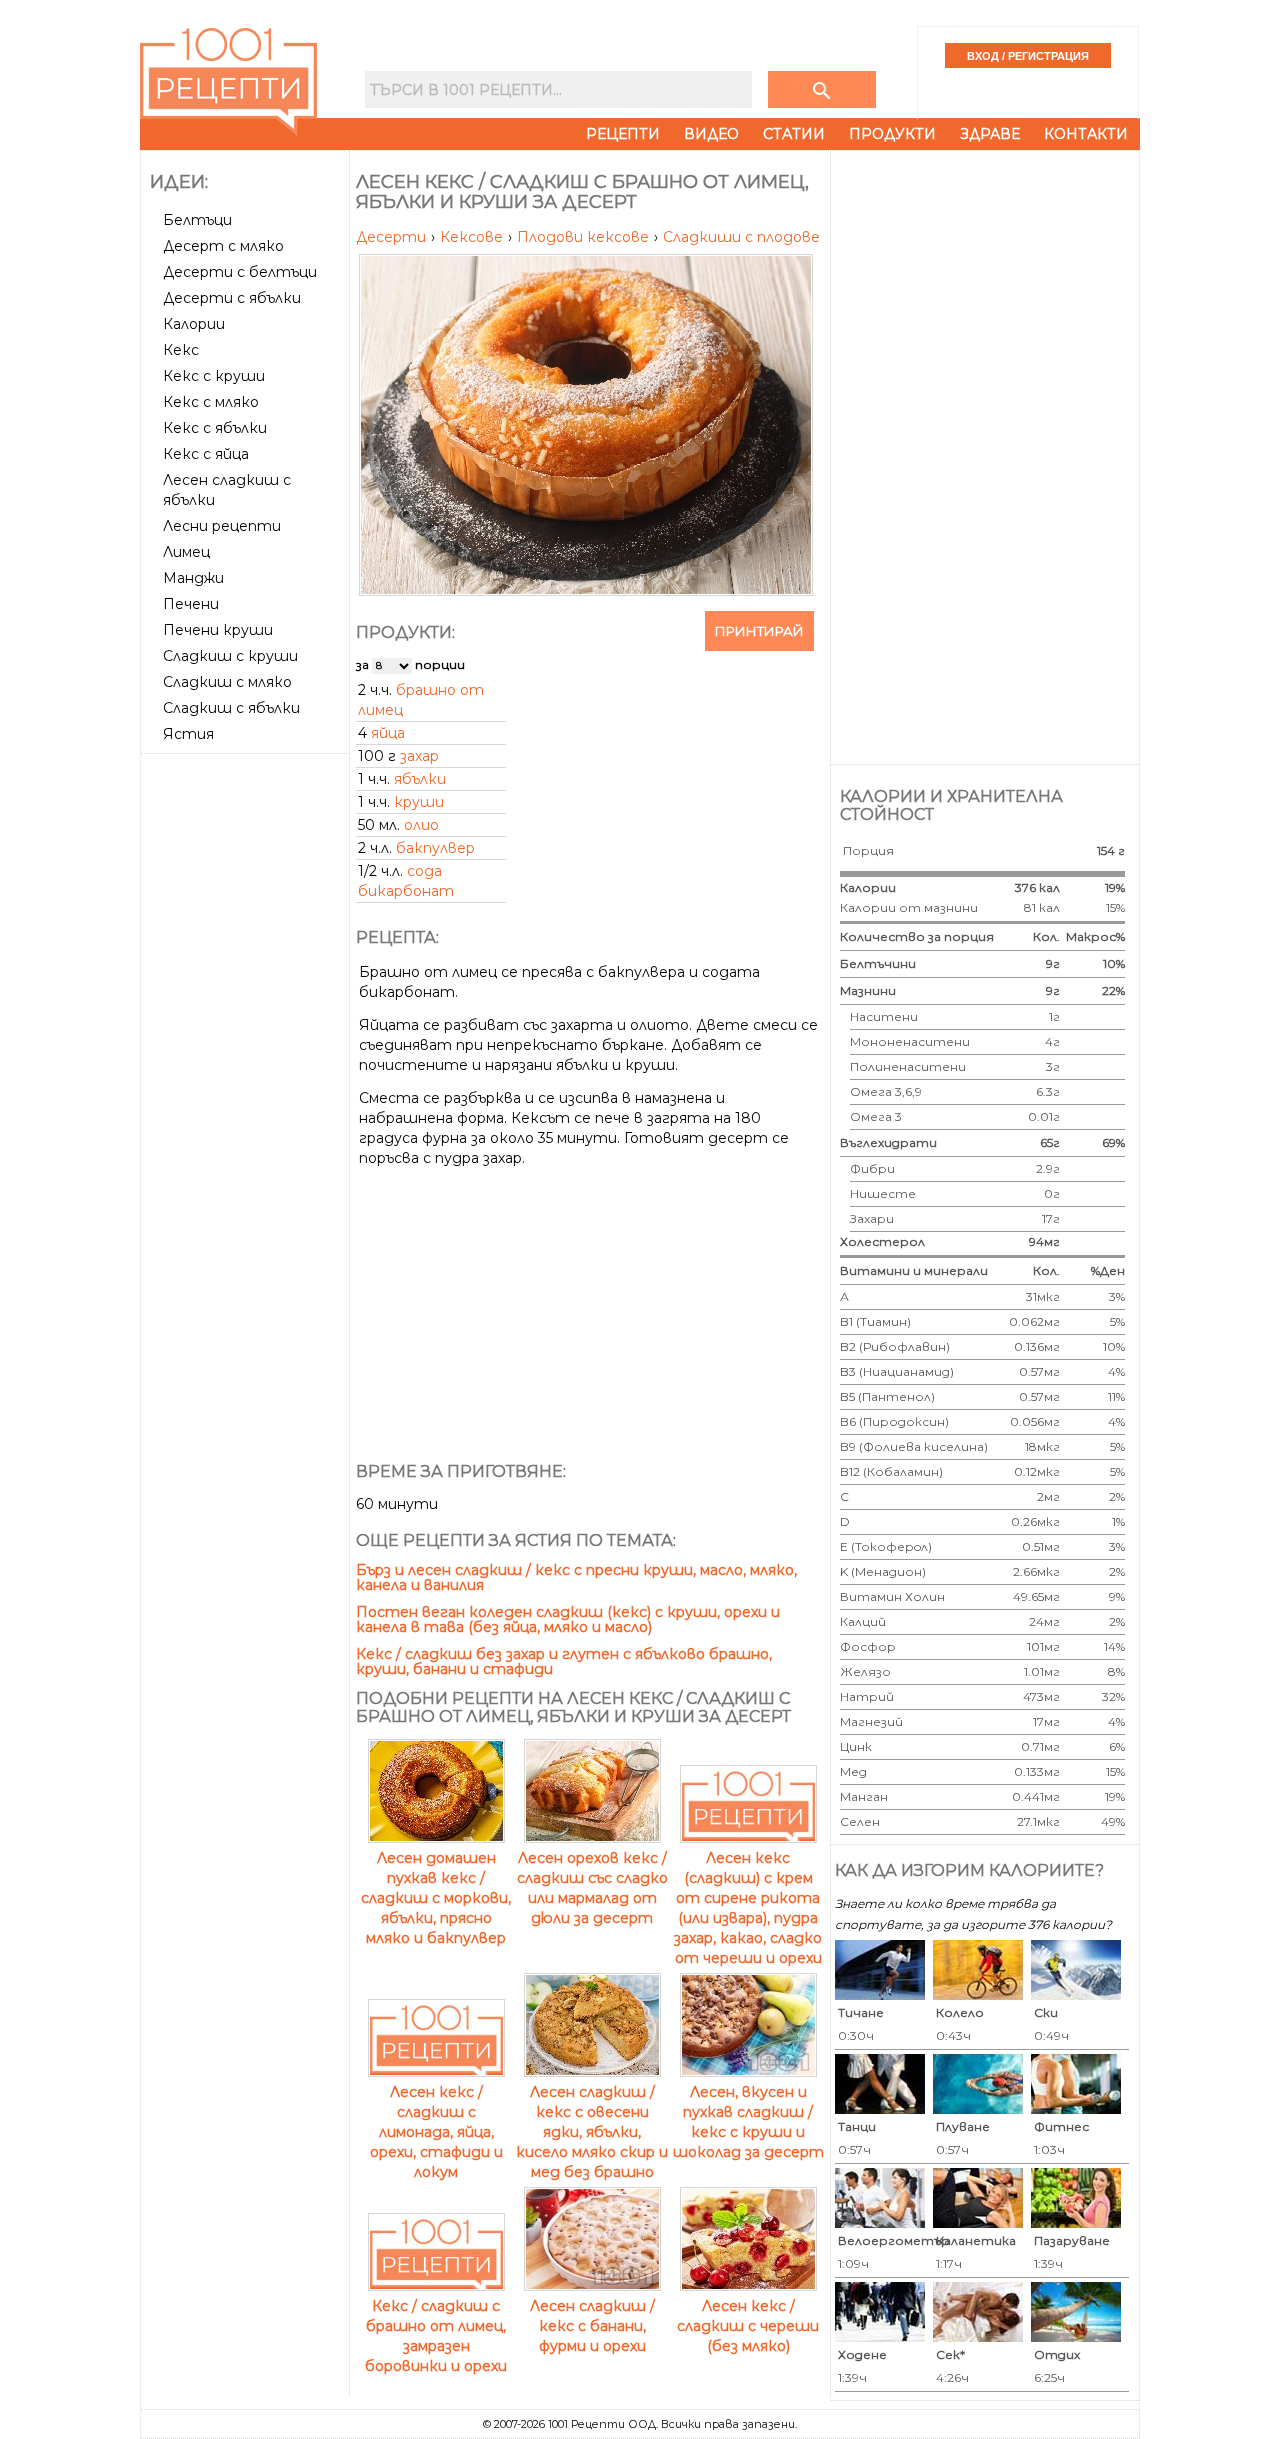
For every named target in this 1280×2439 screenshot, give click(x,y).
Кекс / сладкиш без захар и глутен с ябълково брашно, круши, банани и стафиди (564, 1661)
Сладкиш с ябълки (231, 708)
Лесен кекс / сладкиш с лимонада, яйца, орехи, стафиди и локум (436, 2132)
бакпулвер (435, 848)
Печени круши (218, 630)
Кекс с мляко (211, 402)
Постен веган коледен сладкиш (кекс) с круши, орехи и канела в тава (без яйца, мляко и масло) (568, 1619)
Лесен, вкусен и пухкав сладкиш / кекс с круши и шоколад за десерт (748, 2122)
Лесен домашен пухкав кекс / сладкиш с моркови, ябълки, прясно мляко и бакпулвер (436, 1898)
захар (419, 756)
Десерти (393, 237)
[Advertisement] (247, 1061)
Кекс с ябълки (215, 428)
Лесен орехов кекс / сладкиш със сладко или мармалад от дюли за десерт (592, 1888)
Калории (194, 324)
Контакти (1086, 134)
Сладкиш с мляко (227, 682)
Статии (794, 134)
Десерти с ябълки (232, 298)
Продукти (892, 134)
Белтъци (197, 220)
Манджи (193, 578)
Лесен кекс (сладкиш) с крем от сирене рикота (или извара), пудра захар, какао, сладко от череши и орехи (748, 1908)
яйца (388, 733)
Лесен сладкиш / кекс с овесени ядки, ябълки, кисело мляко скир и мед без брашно (592, 2132)
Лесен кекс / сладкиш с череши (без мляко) (748, 2326)
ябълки (420, 779)
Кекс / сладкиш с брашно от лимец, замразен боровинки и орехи (436, 2336)
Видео (711, 134)
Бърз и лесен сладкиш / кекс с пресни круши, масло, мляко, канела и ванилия (576, 1577)
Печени (191, 604)
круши (419, 802)
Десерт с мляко (223, 246)
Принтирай (759, 631)
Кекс (181, 350)
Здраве (990, 134)
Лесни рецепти (222, 526)
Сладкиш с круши (230, 656)
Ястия (188, 734)
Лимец (186, 552)
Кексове (473, 237)
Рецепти (623, 134)
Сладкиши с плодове (741, 237)
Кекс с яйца (206, 454)
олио (421, 825)
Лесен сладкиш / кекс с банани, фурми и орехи (592, 2326)
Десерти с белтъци (240, 272)
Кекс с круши (214, 376)
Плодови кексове (585, 237)
